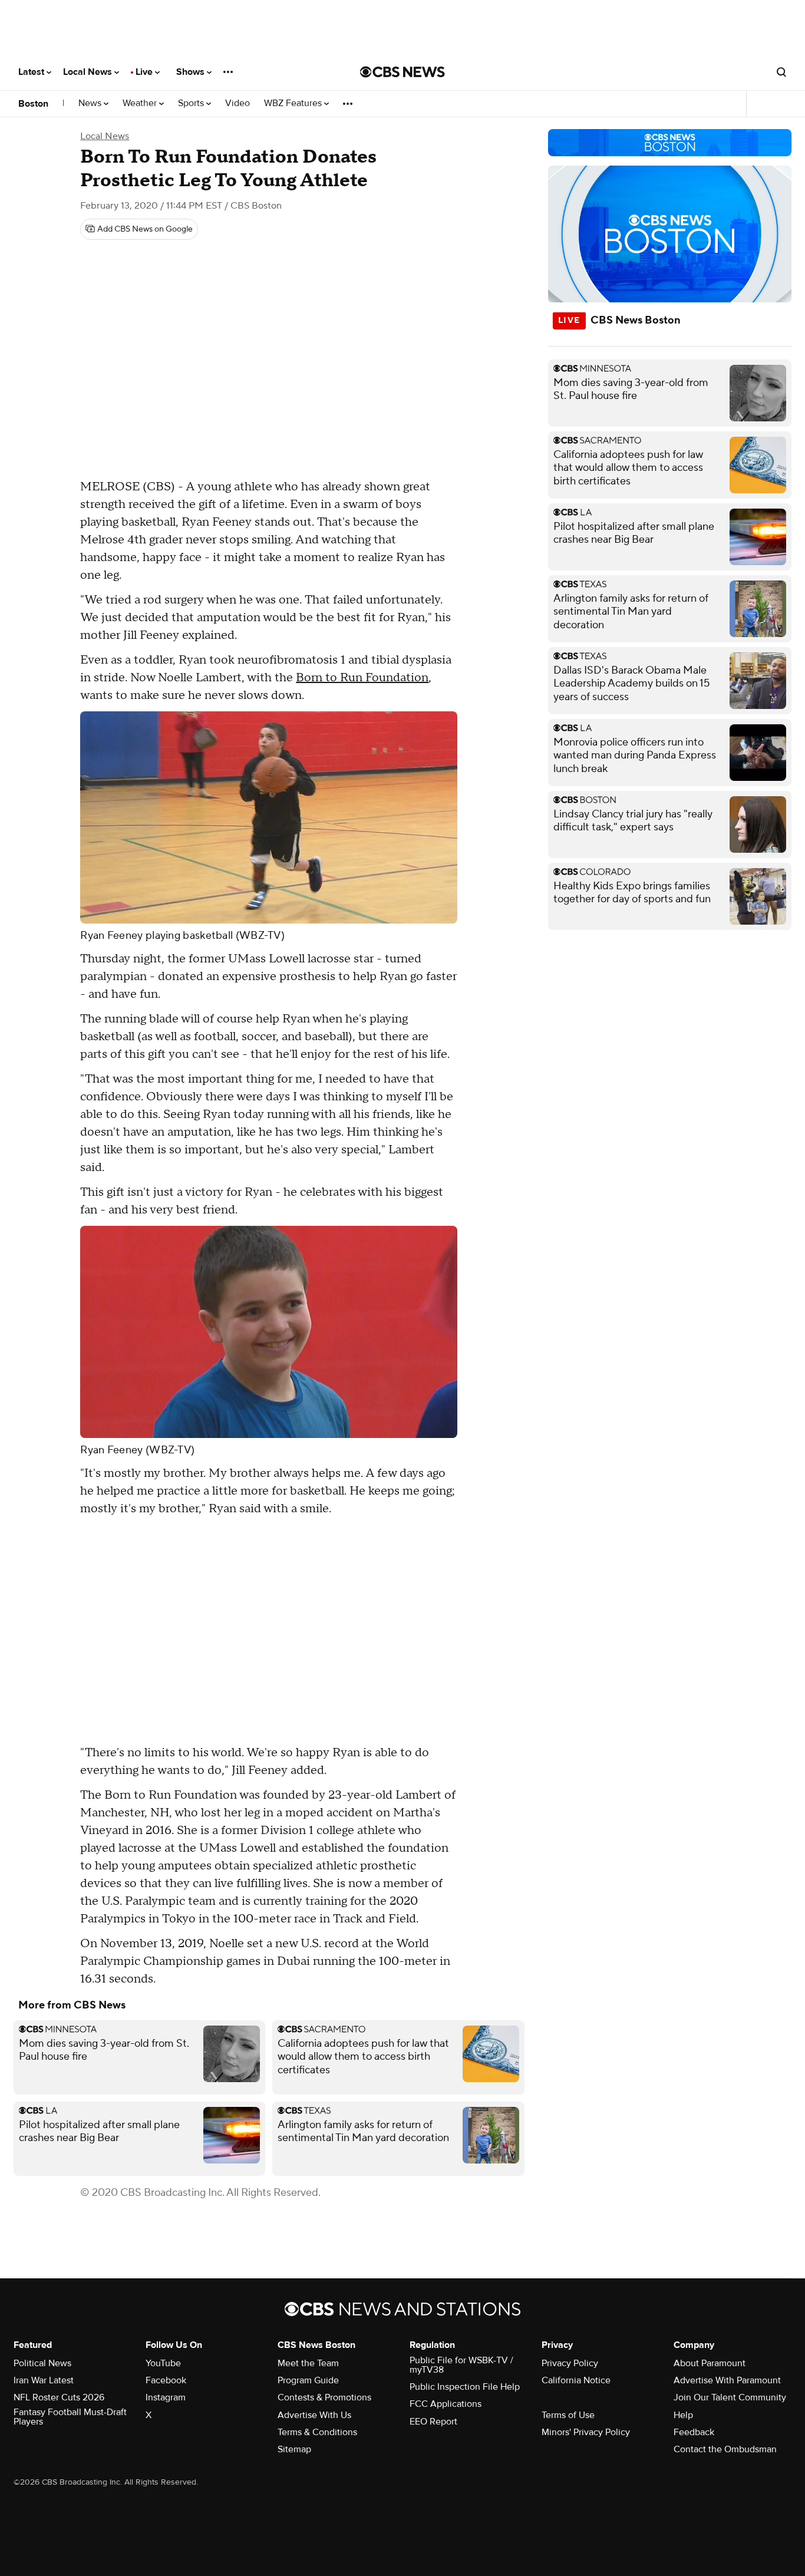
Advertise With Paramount (727, 2380)
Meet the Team (308, 2363)
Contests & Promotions (324, 2397)
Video (237, 103)
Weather (141, 103)
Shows (192, 72)
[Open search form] (781, 72)
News (91, 103)
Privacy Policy (570, 2363)
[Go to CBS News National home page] (402, 72)
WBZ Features (294, 103)
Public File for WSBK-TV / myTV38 (461, 2365)
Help (683, 2415)
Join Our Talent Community (730, 2397)
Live (145, 72)
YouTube (163, 2363)
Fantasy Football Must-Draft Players (70, 2417)
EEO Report (433, 2422)
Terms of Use (568, 2415)
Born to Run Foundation (362, 678)
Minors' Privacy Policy (586, 2432)
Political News (42, 2363)
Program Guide (308, 2380)
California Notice (576, 2380)
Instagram (166, 2397)
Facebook (166, 2380)
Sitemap (294, 2449)
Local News (89, 72)
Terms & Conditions (317, 2432)
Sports (192, 103)
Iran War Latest (44, 2380)
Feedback (694, 2432)
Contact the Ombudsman (725, 2449)
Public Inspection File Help (465, 2387)
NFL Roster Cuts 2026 (59, 2397)
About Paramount (710, 2363)
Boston (33, 104)
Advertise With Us (314, 2415)
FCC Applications (446, 2404)
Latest (32, 72)
